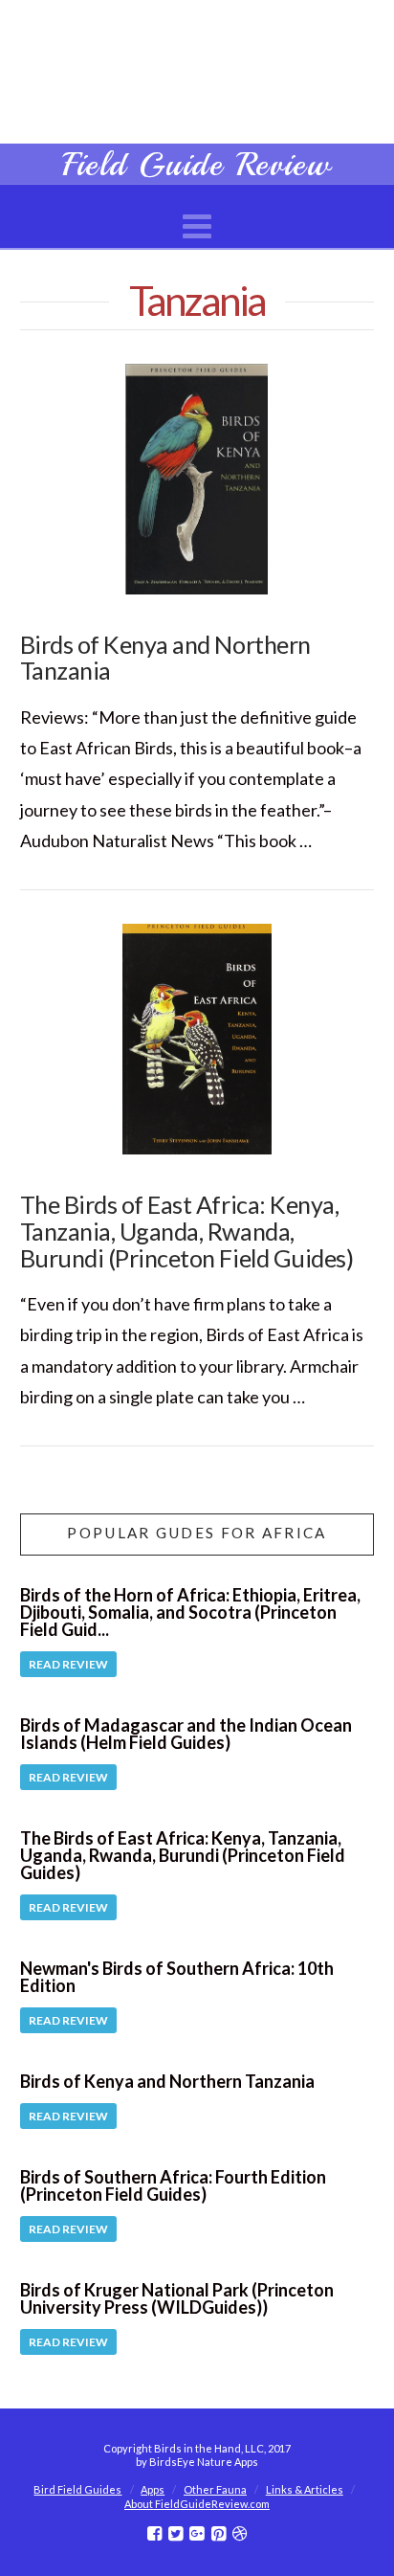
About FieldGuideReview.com (197, 2504)
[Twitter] (175, 2534)
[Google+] (197, 2534)
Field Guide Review (197, 165)
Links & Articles (305, 2489)
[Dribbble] (240, 2534)
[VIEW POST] (197, 479)
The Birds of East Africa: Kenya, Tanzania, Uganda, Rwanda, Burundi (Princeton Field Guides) (187, 1231)
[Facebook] (154, 2534)
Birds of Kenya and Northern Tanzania (165, 658)
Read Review (68, 1664)
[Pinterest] (219, 2534)
